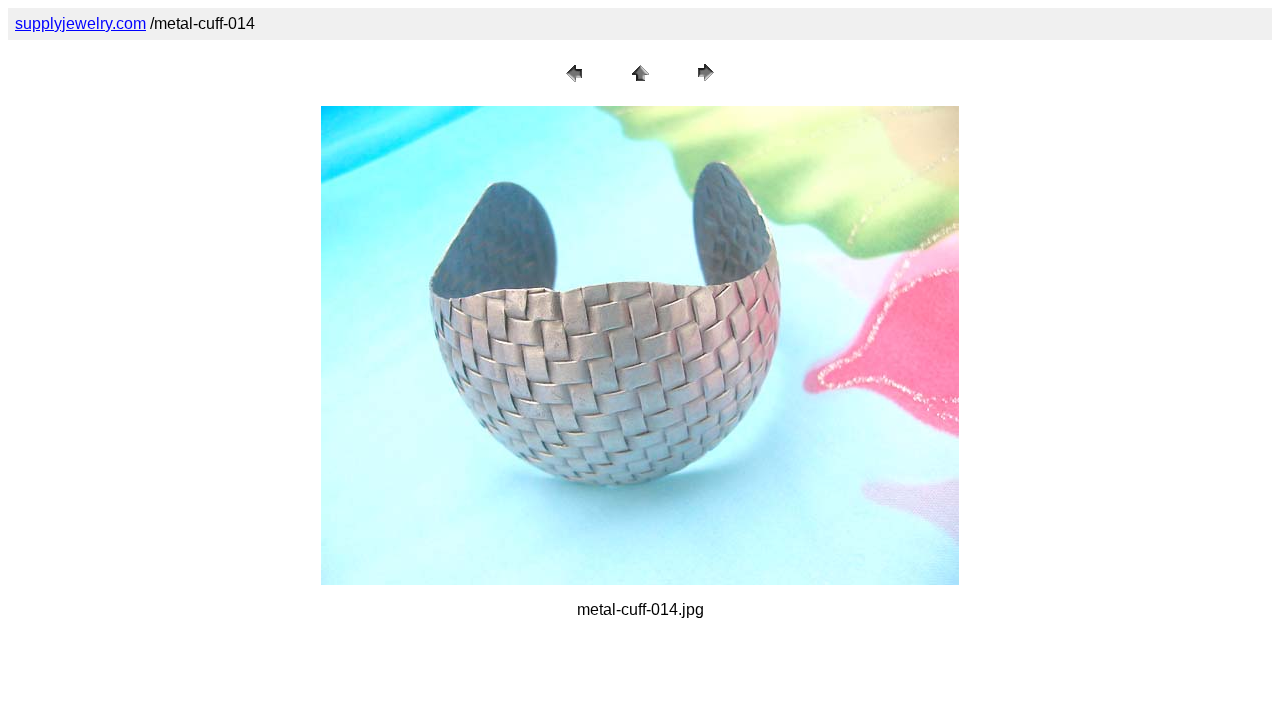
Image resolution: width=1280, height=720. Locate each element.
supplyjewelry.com (80, 23)
